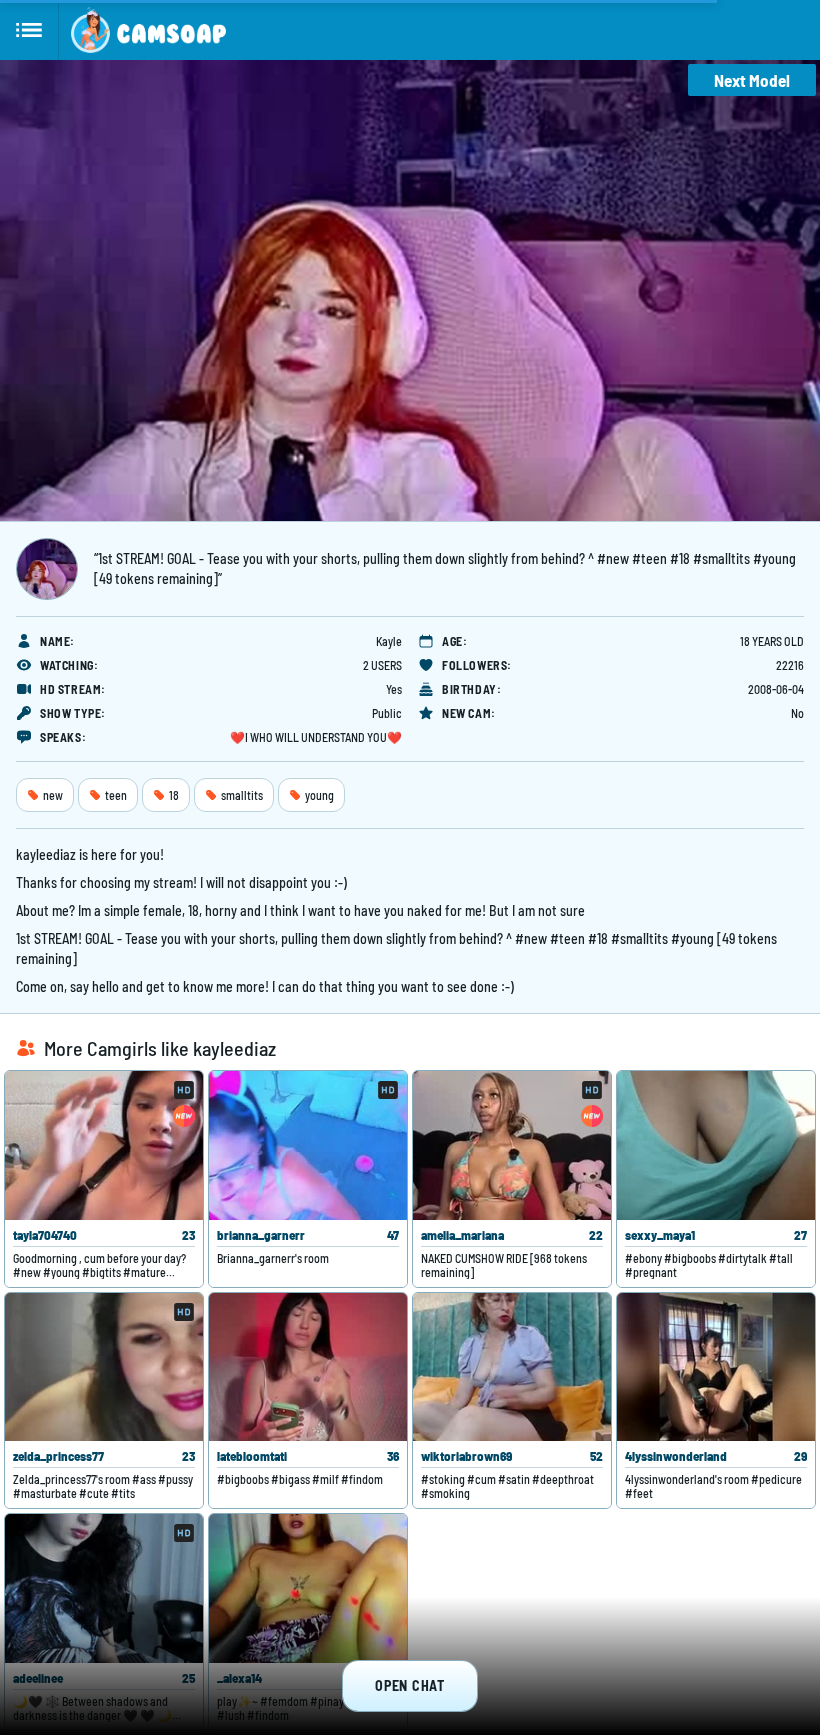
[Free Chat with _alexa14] (308, 1588)
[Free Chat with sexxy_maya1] (716, 1145)
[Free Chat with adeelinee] (104, 1588)
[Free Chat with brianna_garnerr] (308, 1145)
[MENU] (29, 30)
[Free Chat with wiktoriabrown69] (512, 1367)
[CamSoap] (148, 30)
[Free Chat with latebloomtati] (308, 1367)
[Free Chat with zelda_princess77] (104, 1367)
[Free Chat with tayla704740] (104, 1145)
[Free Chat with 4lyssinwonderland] (716, 1367)
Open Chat (409, 1685)
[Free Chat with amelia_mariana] (512, 1145)
